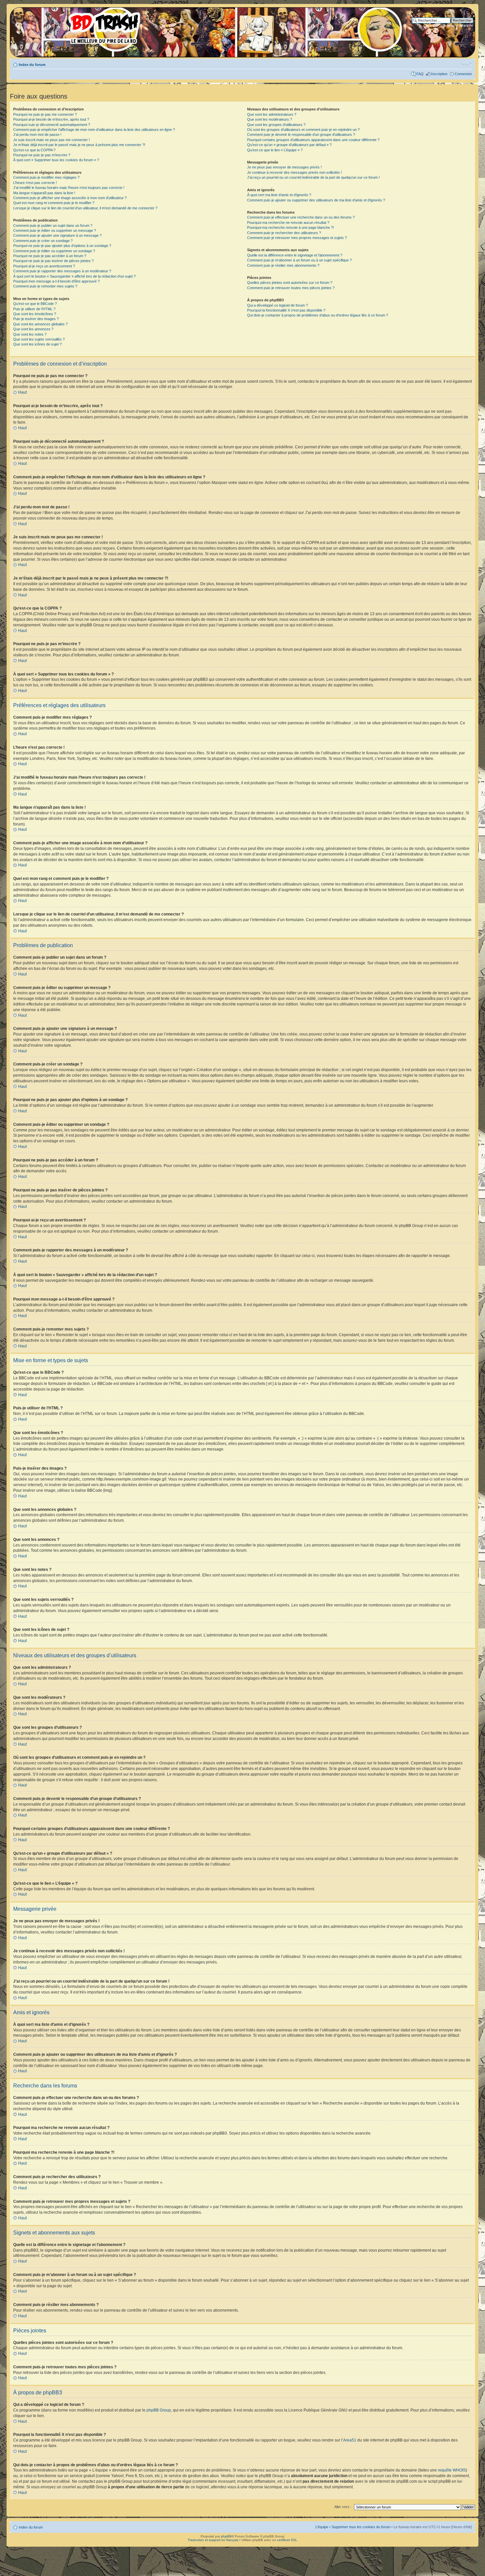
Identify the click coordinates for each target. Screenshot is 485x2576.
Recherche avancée (457, 25)
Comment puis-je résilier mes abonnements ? (283, 265)
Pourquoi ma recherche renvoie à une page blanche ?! (291, 227)
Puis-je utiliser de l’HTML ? (34, 309)
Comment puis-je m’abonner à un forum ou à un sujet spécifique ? (299, 260)
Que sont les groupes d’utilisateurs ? (276, 125)
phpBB (226, 2536)
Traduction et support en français (213, 2540)
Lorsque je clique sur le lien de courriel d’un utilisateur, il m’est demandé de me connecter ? (85, 208)
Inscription (439, 74)
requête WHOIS (452, 2470)
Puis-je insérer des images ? (36, 319)
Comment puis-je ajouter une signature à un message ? (57, 235)
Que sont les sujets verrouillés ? (39, 339)
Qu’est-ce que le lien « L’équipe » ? (275, 150)
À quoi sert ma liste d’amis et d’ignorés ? (279, 195)
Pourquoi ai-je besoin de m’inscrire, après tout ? (51, 119)
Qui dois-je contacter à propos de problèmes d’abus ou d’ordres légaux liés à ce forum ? (318, 315)
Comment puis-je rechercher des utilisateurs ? (284, 233)
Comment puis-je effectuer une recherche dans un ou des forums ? (301, 217)
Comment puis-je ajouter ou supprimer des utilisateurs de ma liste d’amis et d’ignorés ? (316, 200)
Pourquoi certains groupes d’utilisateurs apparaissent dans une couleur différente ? (313, 140)
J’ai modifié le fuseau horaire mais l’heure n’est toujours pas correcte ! (69, 188)
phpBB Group (159, 2410)
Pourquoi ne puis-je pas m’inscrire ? (42, 155)
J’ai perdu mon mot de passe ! (37, 135)
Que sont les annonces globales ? (40, 324)
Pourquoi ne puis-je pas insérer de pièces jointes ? (53, 261)
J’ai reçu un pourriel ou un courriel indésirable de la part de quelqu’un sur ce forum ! (313, 177)
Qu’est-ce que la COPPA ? (34, 150)
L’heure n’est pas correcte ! (35, 183)
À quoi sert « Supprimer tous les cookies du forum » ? (56, 160)
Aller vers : (343, 2507)
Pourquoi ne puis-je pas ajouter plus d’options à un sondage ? (62, 246)
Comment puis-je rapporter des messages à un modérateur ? (62, 271)
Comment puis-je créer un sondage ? (43, 241)
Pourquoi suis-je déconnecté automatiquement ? (52, 125)
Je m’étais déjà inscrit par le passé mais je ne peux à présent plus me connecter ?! (79, 145)
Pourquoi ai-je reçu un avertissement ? (44, 266)
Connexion (463, 74)
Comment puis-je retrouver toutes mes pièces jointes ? (291, 288)
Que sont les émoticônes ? (35, 314)
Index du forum (32, 65)
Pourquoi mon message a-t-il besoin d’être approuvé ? (56, 281)
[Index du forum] (78, 26)
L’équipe (322, 2527)
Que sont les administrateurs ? (272, 114)
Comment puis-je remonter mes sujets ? (45, 286)
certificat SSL (287, 2540)
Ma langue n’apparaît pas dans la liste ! (44, 193)
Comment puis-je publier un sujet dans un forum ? (53, 225)
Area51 (350, 2440)
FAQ (420, 74)
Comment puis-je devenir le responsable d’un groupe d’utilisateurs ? (301, 135)
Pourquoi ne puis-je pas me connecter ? (45, 114)
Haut (22, 392)
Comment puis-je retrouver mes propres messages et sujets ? (297, 238)
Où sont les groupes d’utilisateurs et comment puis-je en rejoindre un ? (303, 130)
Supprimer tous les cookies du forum (361, 2527)
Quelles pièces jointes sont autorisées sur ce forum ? (290, 283)
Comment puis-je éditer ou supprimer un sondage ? (54, 251)
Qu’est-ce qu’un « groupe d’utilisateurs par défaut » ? (289, 145)
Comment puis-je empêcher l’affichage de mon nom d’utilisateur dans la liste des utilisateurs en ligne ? (94, 130)
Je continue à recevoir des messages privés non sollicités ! (294, 172)
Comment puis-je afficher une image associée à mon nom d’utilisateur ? (70, 198)
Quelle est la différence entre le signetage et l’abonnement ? (295, 255)
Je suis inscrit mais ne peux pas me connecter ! (51, 140)
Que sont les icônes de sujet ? (37, 344)
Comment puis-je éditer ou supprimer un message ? (55, 230)
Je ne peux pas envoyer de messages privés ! (284, 167)
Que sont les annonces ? (33, 329)
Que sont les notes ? (30, 334)
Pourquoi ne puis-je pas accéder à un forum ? (50, 256)
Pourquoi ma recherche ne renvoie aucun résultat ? (288, 223)
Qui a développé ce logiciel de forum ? (277, 305)
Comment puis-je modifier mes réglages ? (46, 177)
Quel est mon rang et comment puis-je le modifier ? (54, 203)
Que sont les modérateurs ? (270, 119)
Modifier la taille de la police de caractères (467, 63)
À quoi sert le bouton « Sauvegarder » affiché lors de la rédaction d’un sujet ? (74, 276)
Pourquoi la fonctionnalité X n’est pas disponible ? (286, 310)
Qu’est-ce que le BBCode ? (35, 304)
